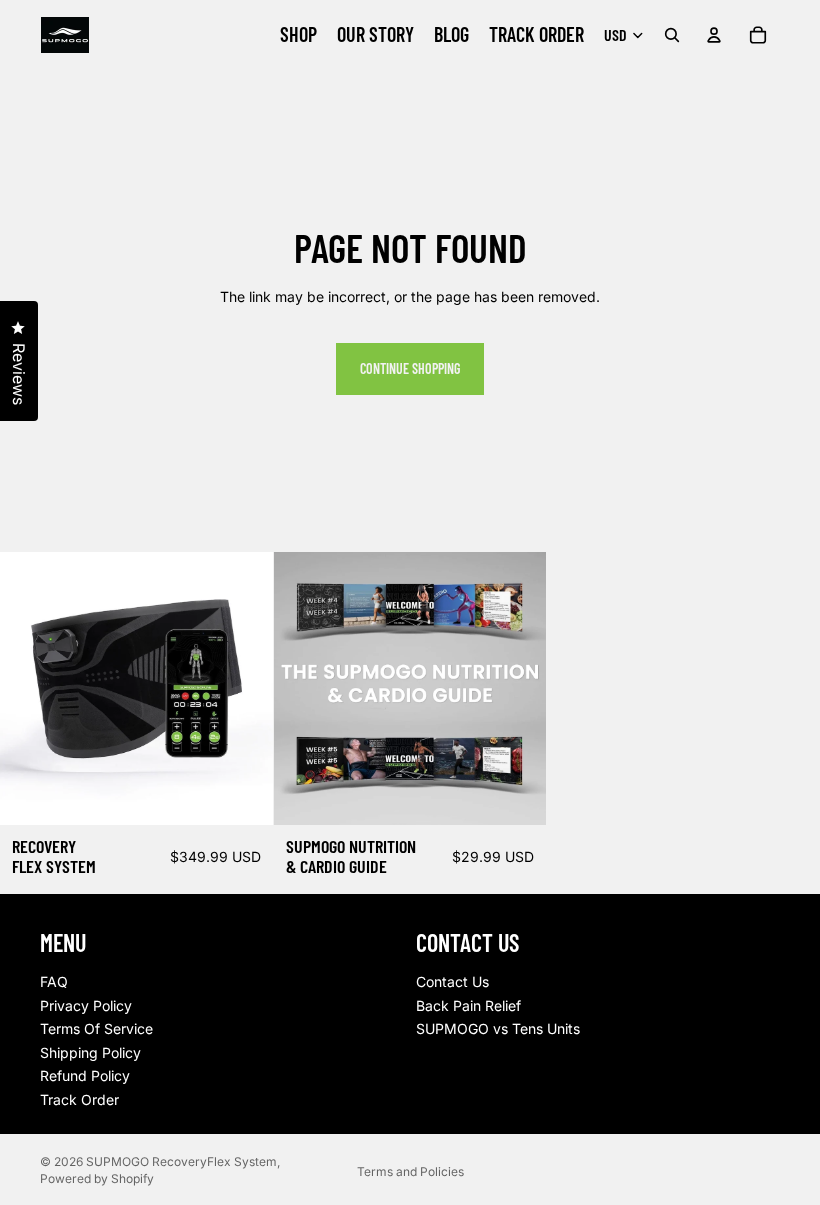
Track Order (79, 1099)
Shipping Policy (90, 1051)
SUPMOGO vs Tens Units (498, 1028)
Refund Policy (85, 1075)
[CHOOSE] (242, 794)
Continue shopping (410, 368)
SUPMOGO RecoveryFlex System (181, 1161)
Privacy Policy (86, 1004)
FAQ (54, 981)
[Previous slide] (30, 689)
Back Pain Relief (468, 1004)
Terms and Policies (410, 1171)
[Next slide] (243, 689)
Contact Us (452, 981)
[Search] (672, 35)
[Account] (714, 35)
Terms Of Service (96, 1028)
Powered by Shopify (97, 1178)
